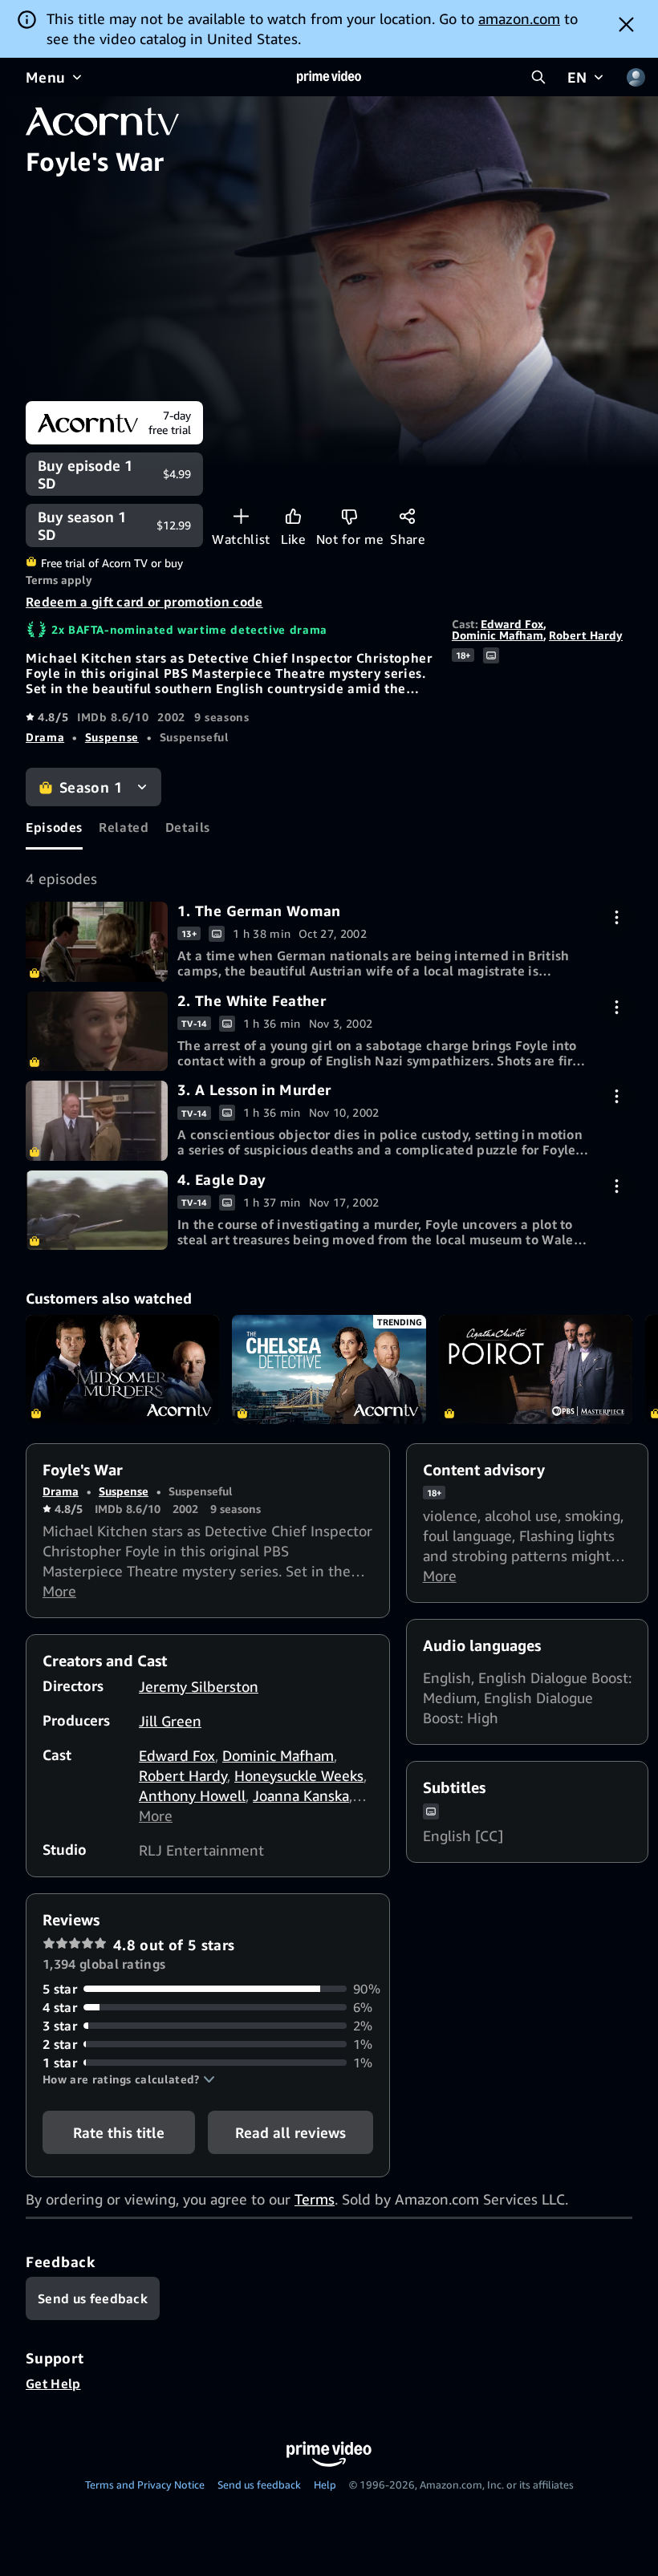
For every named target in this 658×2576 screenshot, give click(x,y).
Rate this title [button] (119, 2132)
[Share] (407, 516)
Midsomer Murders (122, 1369)
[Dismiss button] (626, 24)
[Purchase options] (617, 917)
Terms (315, 2199)
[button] (129, 2079)
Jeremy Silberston (199, 1686)
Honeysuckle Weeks (299, 1775)
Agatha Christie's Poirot (536, 1369)
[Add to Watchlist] (241, 516)
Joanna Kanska (301, 1795)
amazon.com (519, 18)
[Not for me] (349, 516)
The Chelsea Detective (329, 1369)
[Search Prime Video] (538, 77)
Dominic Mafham (498, 635)
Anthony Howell (192, 1795)
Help (325, 2485)
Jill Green (170, 1721)
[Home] (329, 77)
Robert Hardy (586, 635)
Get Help (53, 2383)
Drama (45, 737)
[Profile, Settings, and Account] (636, 77)
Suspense (112, 737)
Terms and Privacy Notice (145, 2485)
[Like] (293, 516)
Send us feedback (259, 2485)
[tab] (54, 828)
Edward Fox (512, 624)
